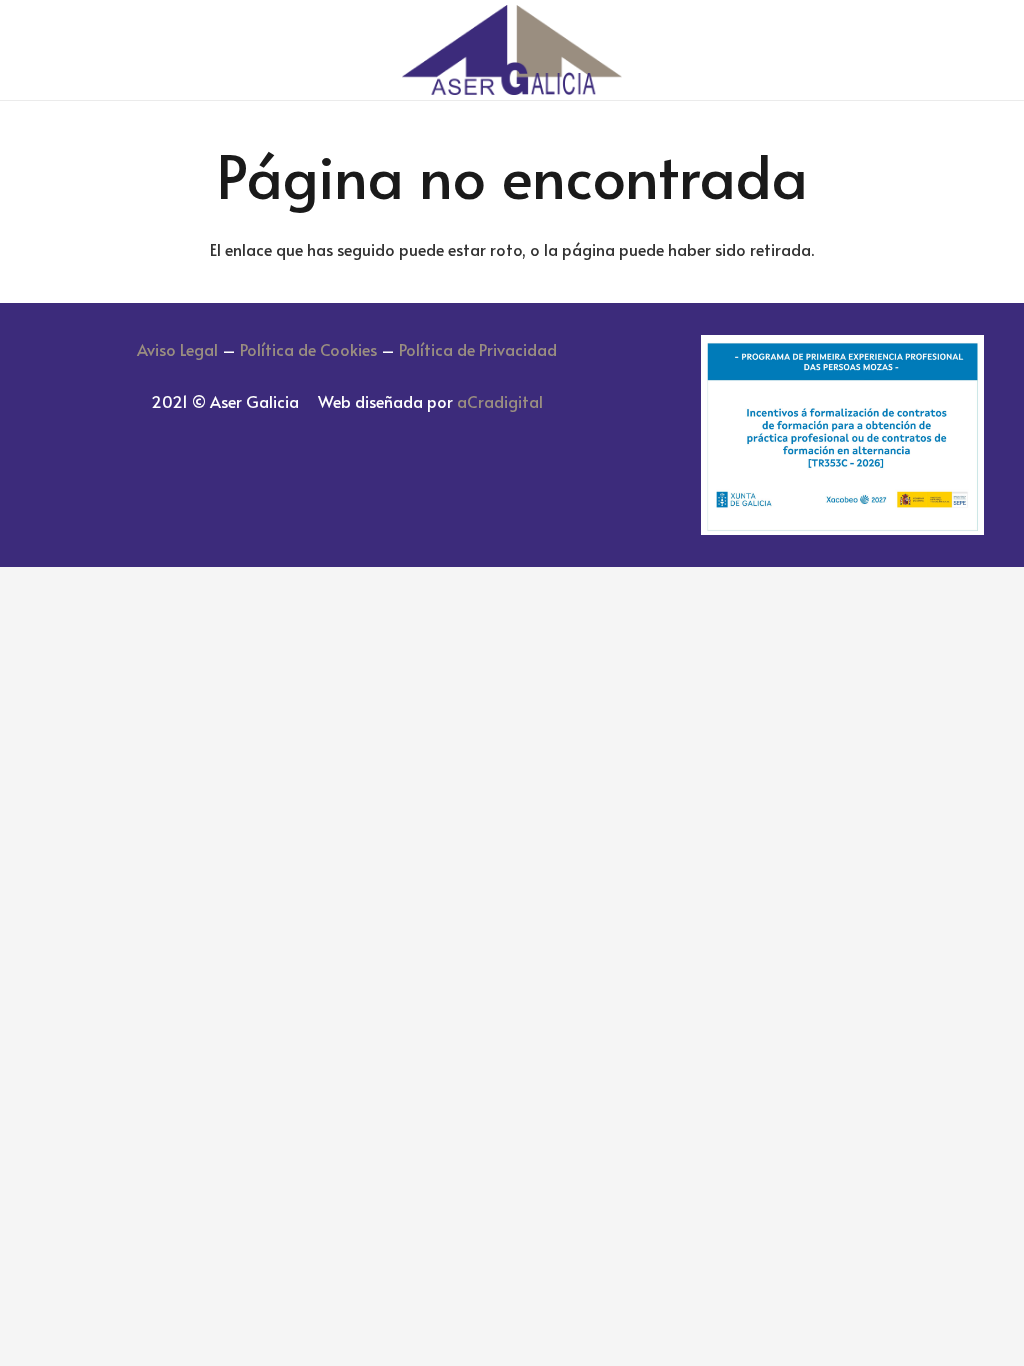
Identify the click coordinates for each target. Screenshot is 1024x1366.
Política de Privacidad (478, 349)
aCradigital (500, 401)
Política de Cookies (308, 349)
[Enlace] (511, 50)
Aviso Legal (177, 349)
